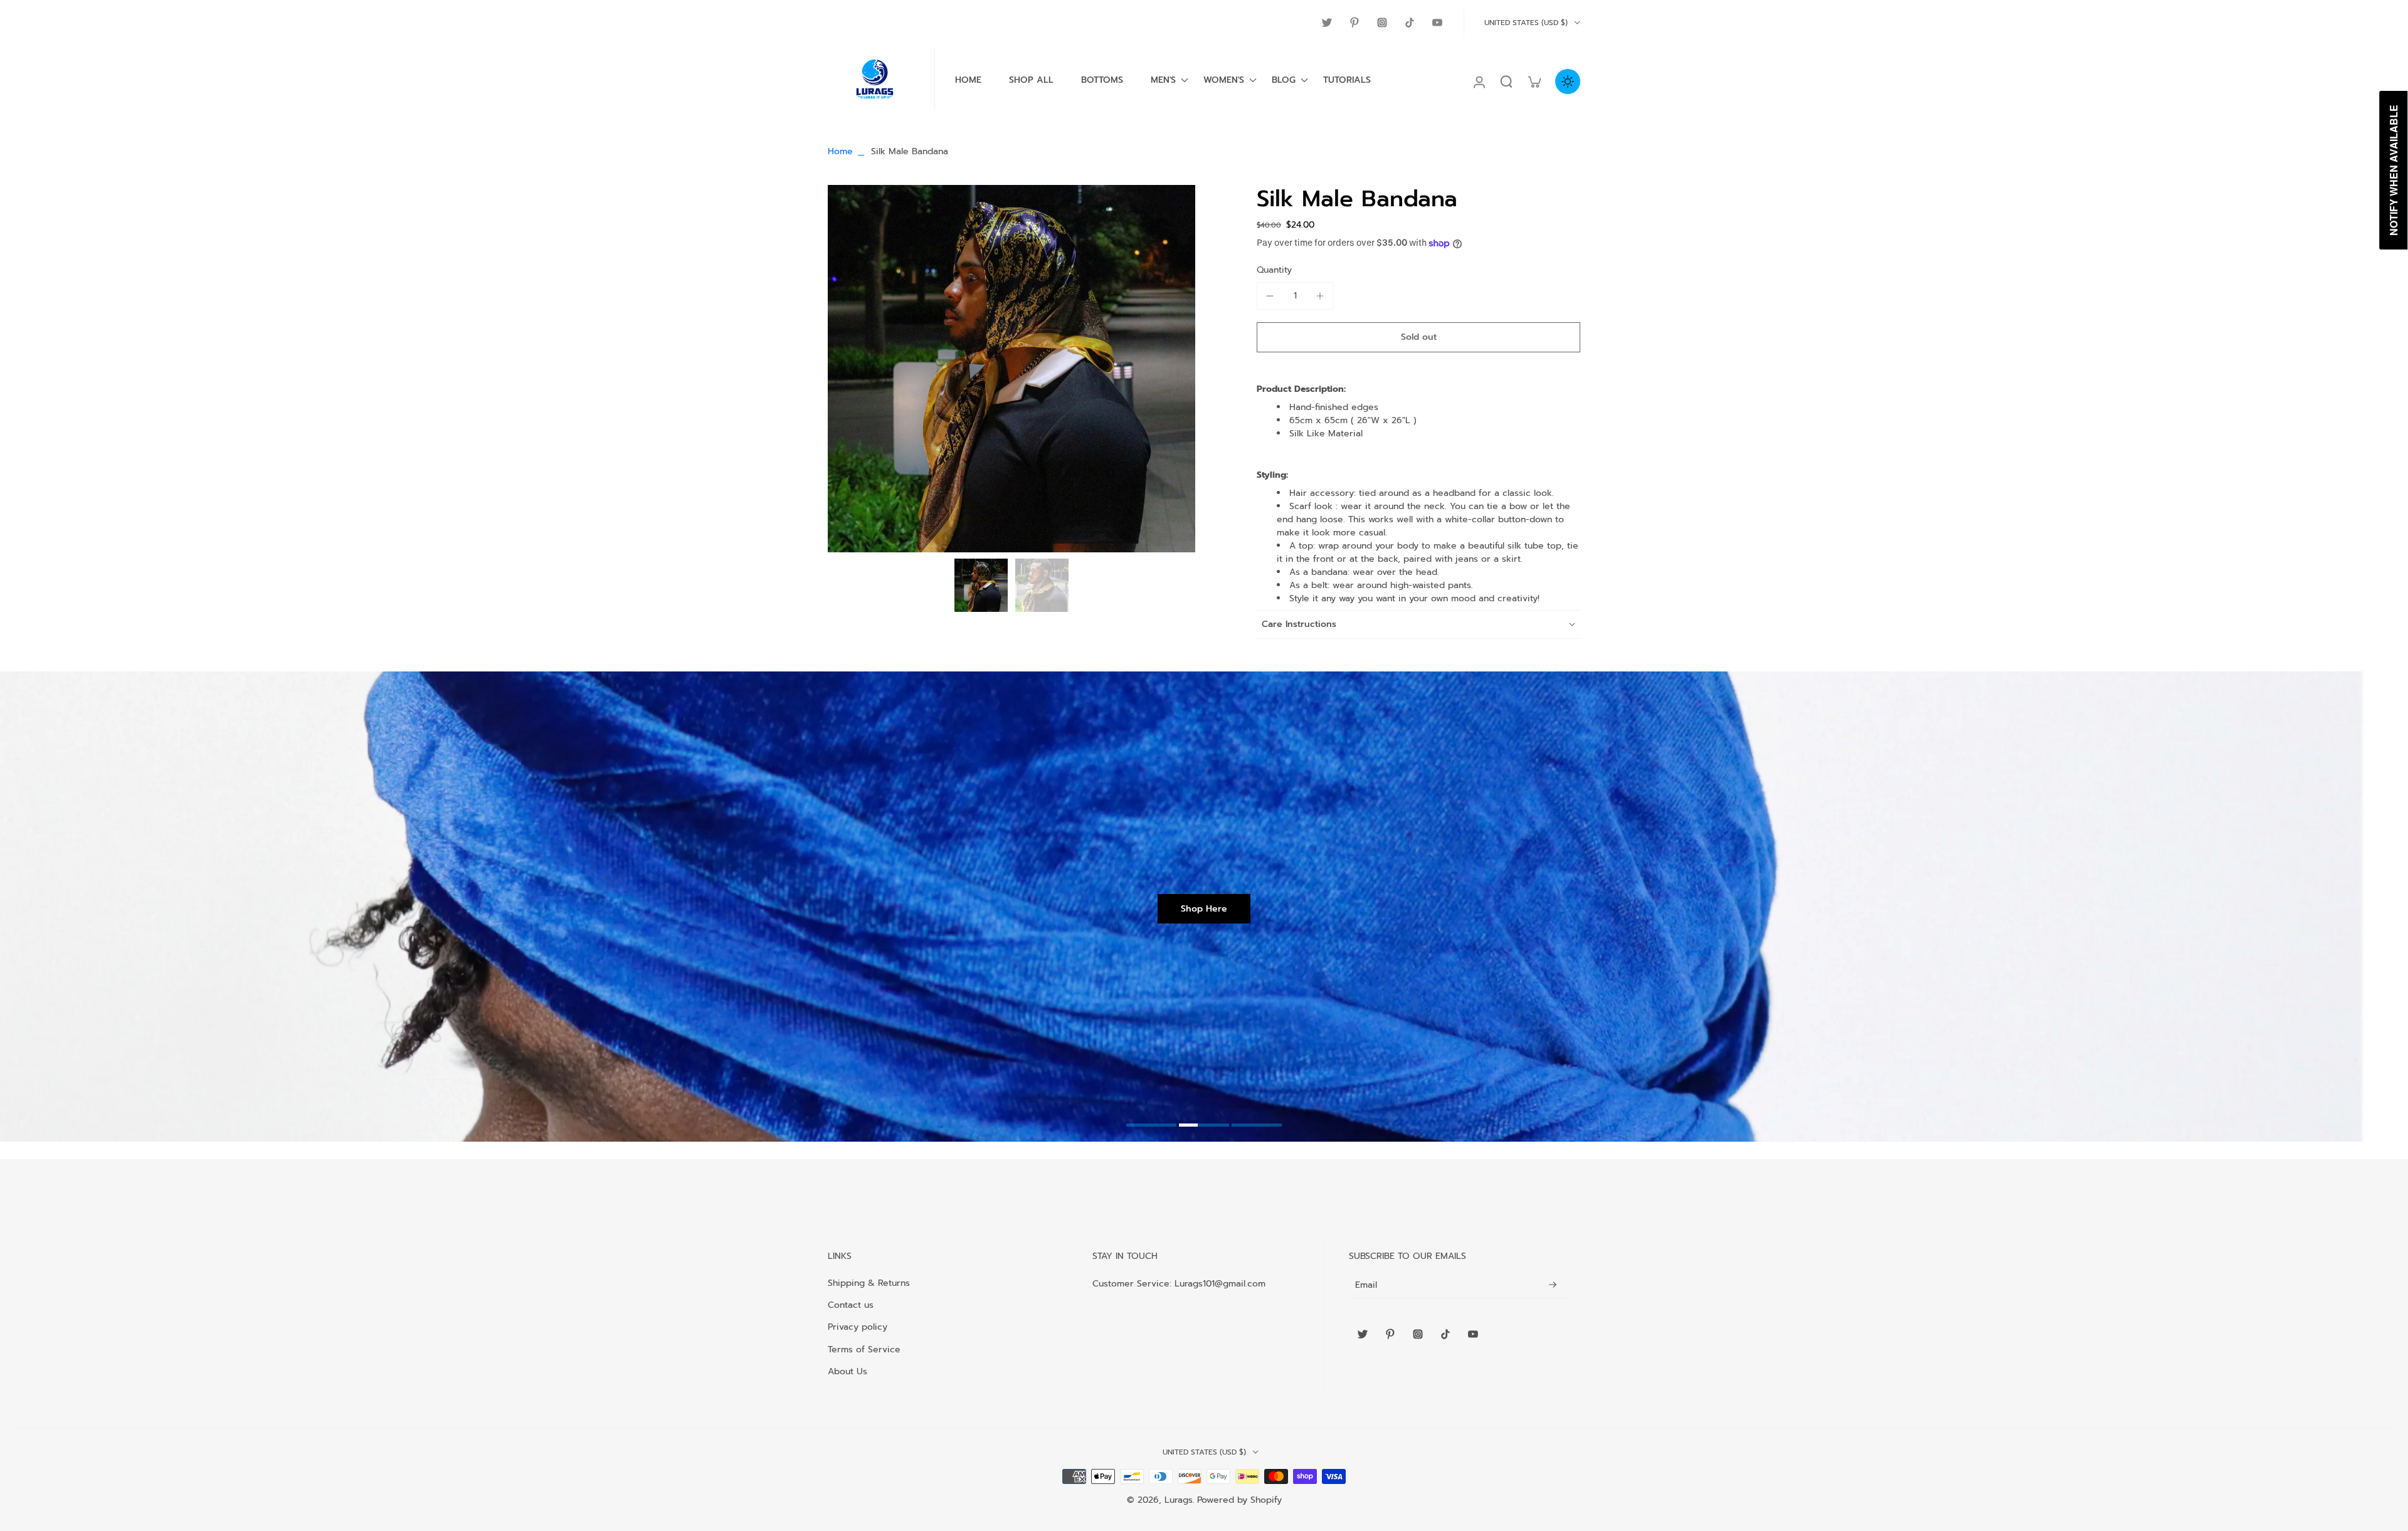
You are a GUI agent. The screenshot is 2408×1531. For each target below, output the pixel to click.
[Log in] (1479, 82)
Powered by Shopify (1239, 1500)
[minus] (1270, 296)
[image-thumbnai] (981, 585)
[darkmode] (1568, 82)
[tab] (1151, 1127)
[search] (1506, 82)
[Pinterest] (1354, 23)
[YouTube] (1437, 23)
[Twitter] (1327, 23)
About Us (848, 1371)
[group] (1011, 369)
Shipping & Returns (869, 1283)
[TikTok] (1410, 23)
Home (840, 151)
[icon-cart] (1534, 82)
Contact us (851, 1305)
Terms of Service (864, 1349)
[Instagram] (1382, 23)
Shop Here (1204, 909)
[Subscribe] (1553, 1286)
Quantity (1274, 270)
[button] (1418, 337)
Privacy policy (858, 1327)
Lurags (1179, 1500)
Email (1366, 1286)
